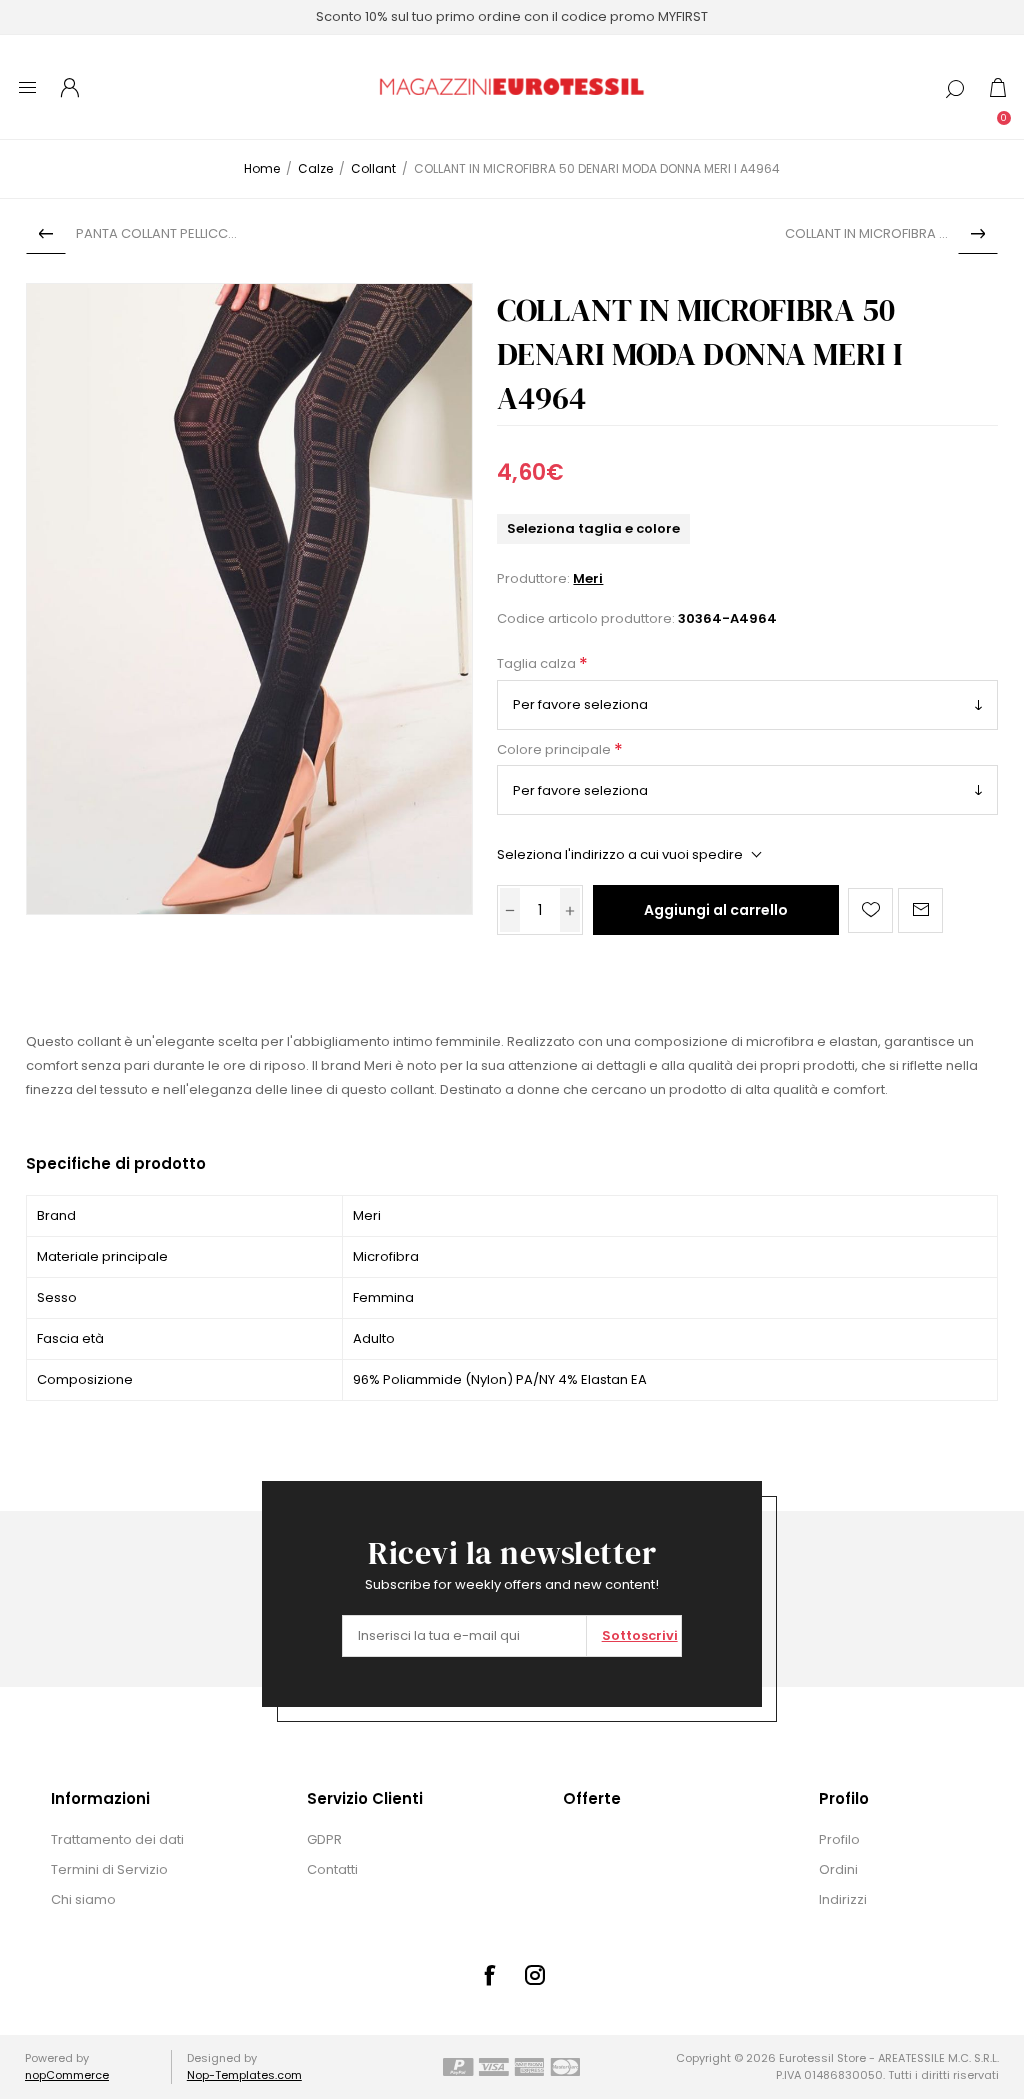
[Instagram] (535, 1975)
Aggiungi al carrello (716, 910)
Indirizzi (843, 1899)
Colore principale (555, 749)
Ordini (838, 1869)
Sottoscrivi (640, 1635)
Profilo (839, 1839)
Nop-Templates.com (244, 2075)
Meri (588, 578)
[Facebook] (489, 1975)
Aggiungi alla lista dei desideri (870, 910)
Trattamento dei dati (117, 1839)
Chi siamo (83, 1899)
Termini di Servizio (109, 1869)
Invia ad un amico (920, 910)
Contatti (332, 1869)
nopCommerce (67, 2075)
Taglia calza (538, 664)
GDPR (324, 1839)
